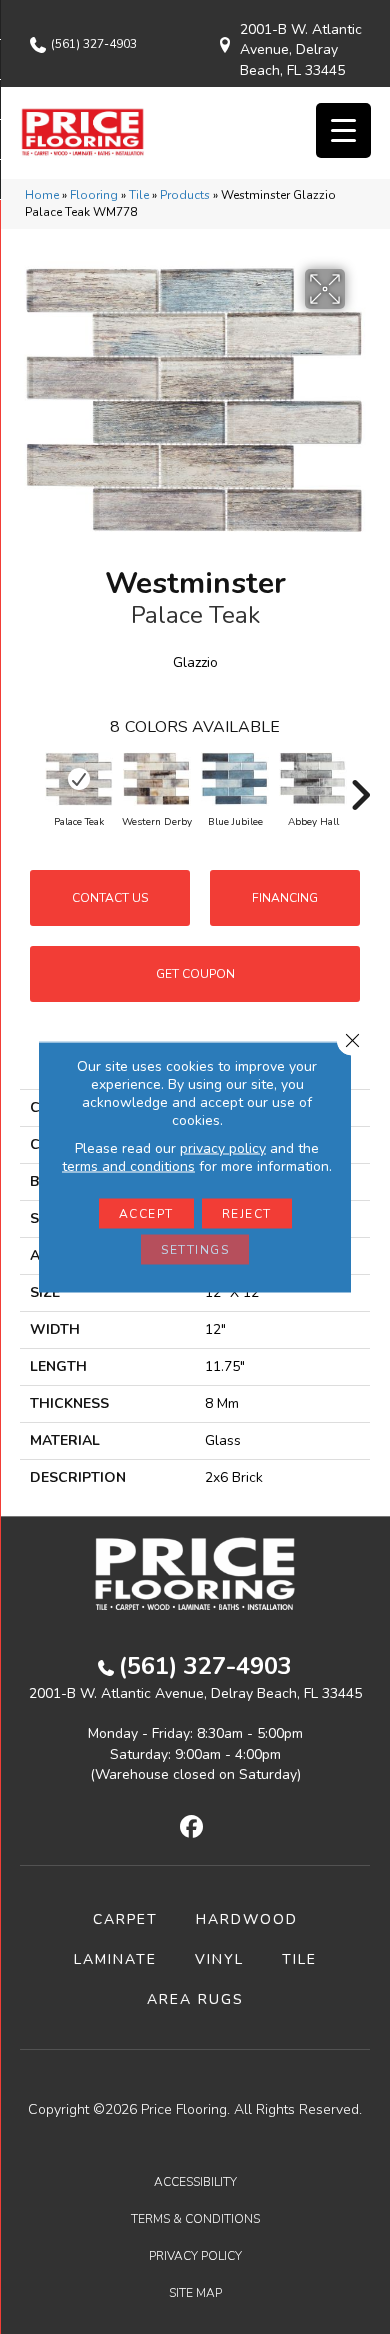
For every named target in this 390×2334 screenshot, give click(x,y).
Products (185, 195)
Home (42, 195)
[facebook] (192, 1828)
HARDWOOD (247, 1919)
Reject (247, 1214)
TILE (299, 1959)
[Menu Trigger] (343, 130)
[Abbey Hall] (313, 779)
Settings (195, 1250)
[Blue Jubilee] (235, 779)
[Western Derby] (157, 779)
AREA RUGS (195, 1999)
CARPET (125, 1919)
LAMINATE (115, 1959)
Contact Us (110, 898)
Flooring (94, 195)
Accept (146, 1214)
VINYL (219, 1959)
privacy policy (223, 1148)
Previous (30, 785)
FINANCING (285, 898)
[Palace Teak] (79, 779)
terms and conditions (128, 1166)
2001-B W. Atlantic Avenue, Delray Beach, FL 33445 (301, 50)
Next (360, 785)
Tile (139, 195)
